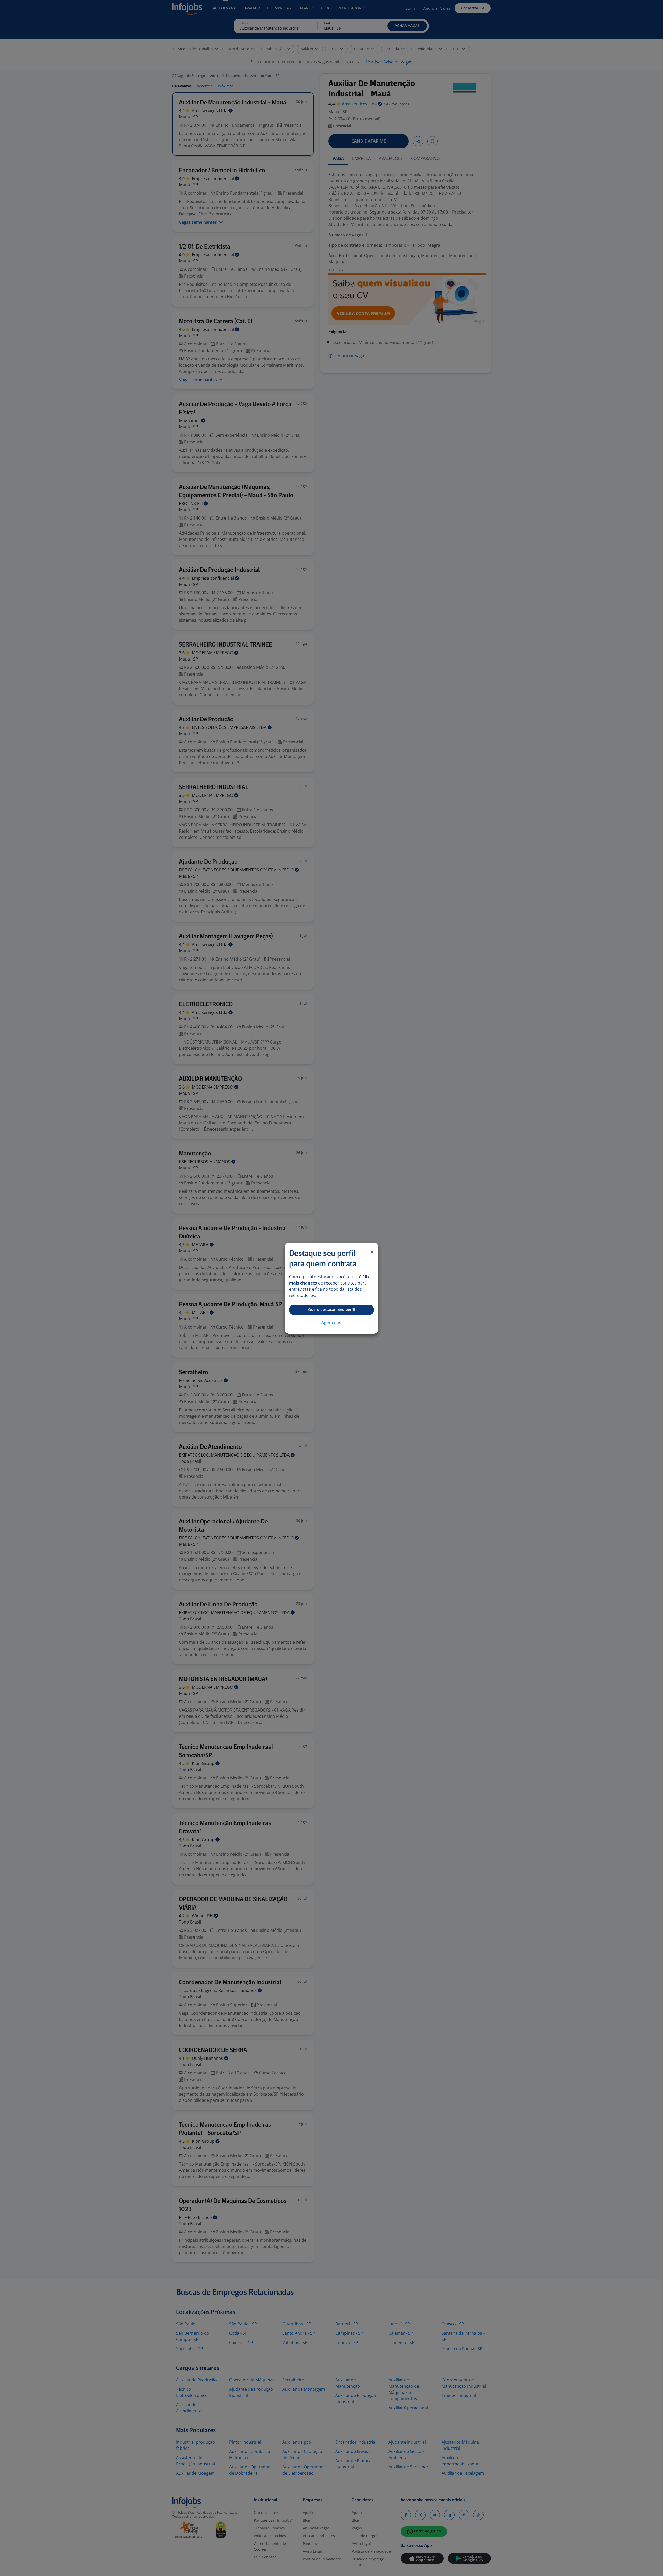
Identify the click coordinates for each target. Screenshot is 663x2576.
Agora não (331, 1322)
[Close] (372, 1252)
